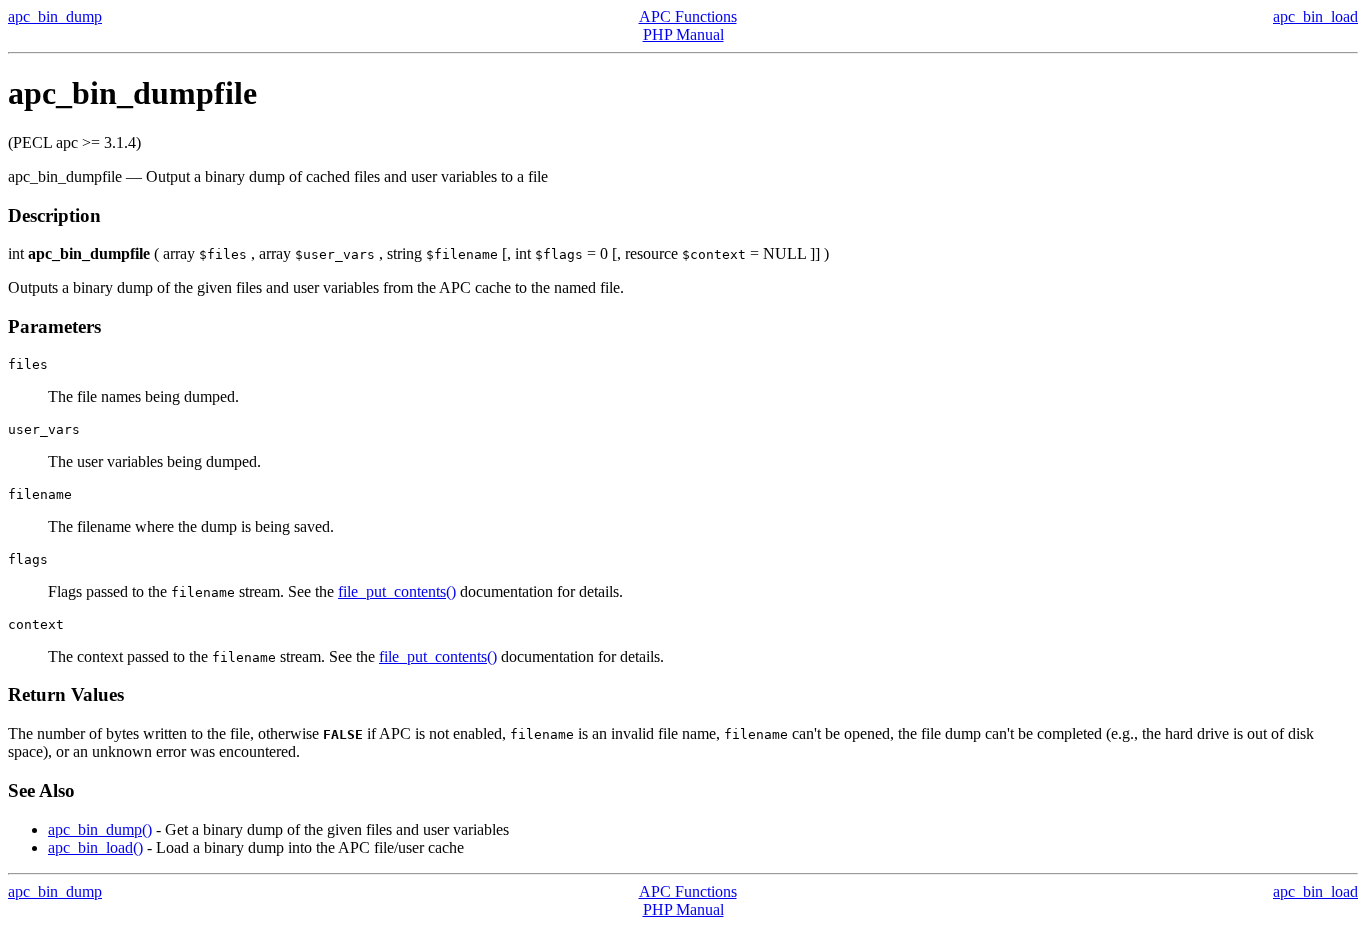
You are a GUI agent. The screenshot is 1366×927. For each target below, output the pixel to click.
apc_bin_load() (95, 847)
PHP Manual (683, 34)
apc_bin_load (1315, 16)
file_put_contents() (397, 591)
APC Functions (688, 16)
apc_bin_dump (55, 16)
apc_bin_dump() (100, 829)
